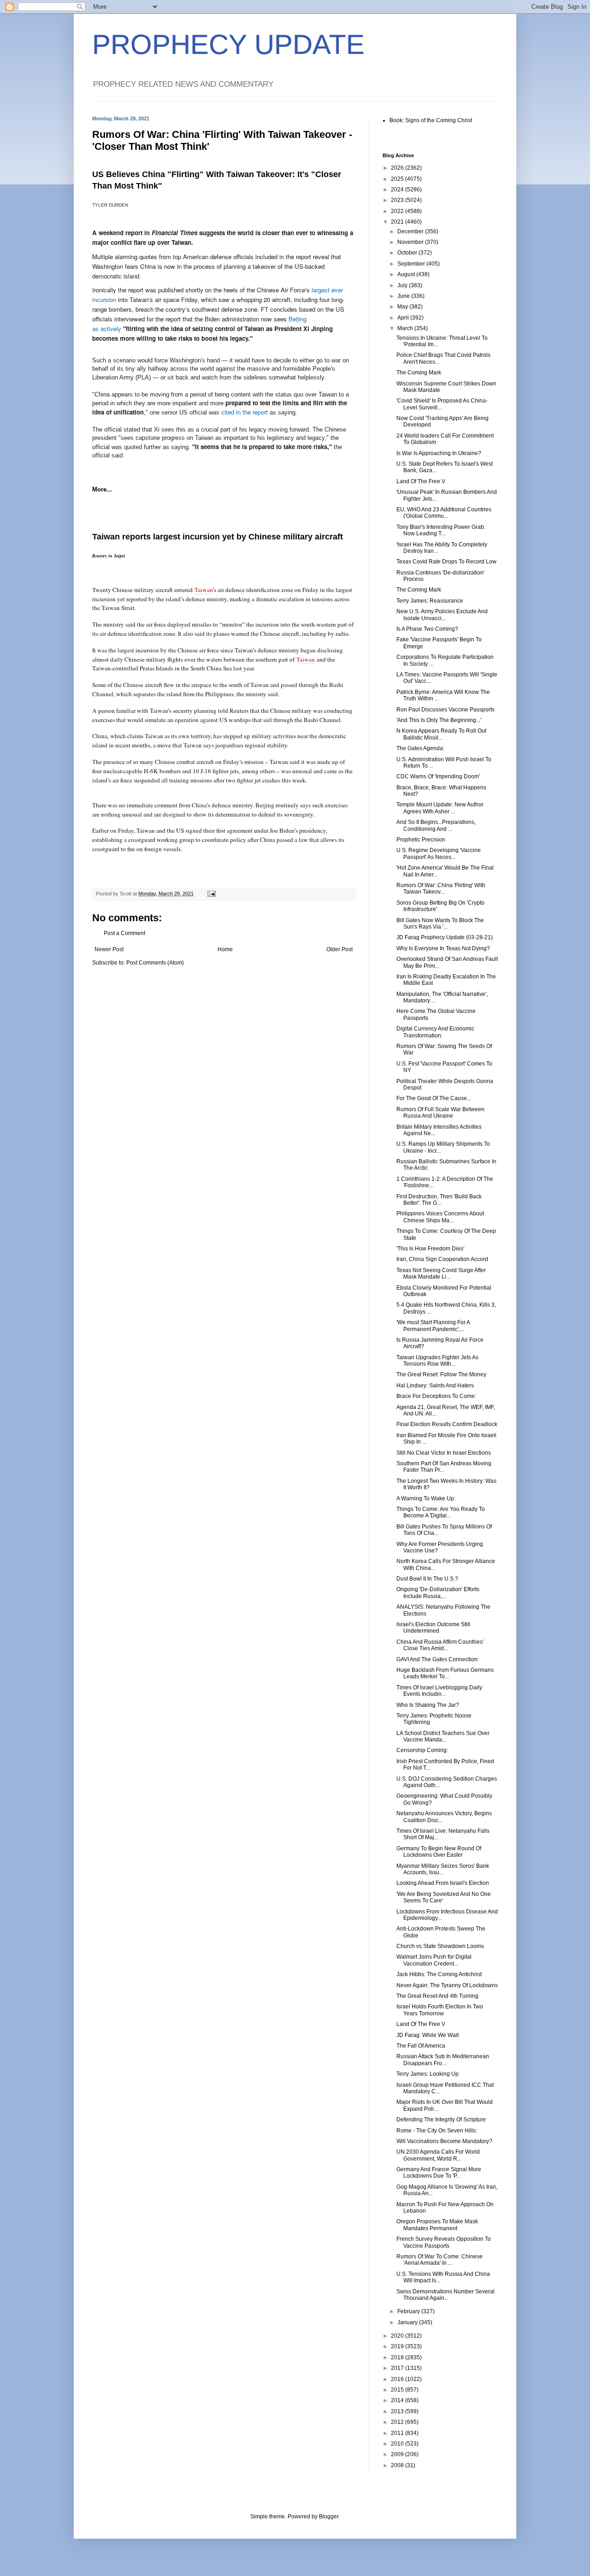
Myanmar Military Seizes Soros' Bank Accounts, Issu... (443, 1869)
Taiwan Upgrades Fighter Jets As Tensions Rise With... (437, 1361)
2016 (398, 2379)
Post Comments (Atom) (155, 963)
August (407, 274)
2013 (398, 2411)
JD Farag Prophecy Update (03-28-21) (445, 937)
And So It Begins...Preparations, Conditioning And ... (436, 825)
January (408, 2322)
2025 (398, 179)
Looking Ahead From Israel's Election (443, 1883)
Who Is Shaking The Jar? (428, 1705)
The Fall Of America (421, 2046)
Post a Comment (124, 933)
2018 (398, 2357)
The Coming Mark (419, 373)
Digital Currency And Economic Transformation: (435, 1032)
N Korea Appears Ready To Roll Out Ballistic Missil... (441, 734)
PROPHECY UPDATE (228, 44)
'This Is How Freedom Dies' (430, 1249)
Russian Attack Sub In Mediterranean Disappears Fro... (443, 2060)
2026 (398, 168)
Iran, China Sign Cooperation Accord (442, 1259)
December (411, 231)
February (409, 2311)
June (404, 296)
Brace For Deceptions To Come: (436, 1396)
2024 (398, 189)
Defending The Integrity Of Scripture (441, 2120)
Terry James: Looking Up (428, 2074)
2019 (398, 2346)
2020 (398, 2336)
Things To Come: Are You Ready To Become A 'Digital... (441, 1512)
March (406, 328)
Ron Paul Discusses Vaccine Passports (445, 710)
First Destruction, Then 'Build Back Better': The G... (439, 1200)
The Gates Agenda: (420, 748)
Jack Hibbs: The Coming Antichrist (439, 1974)
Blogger (329, 2517)
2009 (398, 2454)
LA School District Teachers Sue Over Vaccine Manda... (443, 1736)
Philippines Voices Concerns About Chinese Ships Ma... (440, 1217)
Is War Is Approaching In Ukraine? (439, 453)
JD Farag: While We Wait (428, 2035)
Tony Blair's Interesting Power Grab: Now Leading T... (441, 530)
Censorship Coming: (422, 1750)
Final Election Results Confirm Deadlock (447, 1424)
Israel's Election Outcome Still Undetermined (433, 1628)
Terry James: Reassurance (430, 601)
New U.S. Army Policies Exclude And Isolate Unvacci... (442, 615)
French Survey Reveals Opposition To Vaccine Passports (444, 2242)
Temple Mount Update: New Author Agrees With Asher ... (440, 808)
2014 (398, 2400)
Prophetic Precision (421, 840)
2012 (398, 2422)
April (404, 318)
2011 (398, 2433)
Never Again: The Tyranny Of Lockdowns (447, 1985)
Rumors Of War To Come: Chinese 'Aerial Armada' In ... (440, 2260)
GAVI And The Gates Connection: (438, 1659)
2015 (398, 2390)
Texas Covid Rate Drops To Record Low (446, 562)
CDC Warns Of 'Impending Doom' (438, 776)
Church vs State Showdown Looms (440, 1946)
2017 (398, 2368)
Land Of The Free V (421, 481)
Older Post (339, 949)
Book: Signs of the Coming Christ (431, 120)
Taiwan (204, 590)
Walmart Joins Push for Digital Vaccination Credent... (434, 1960)
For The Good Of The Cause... (434, 1098)
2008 (398, 2465)
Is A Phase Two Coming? (427, 629)
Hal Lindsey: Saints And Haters (435, 1386)
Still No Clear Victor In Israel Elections (444, 1453)
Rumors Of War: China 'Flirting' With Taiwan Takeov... (441, 888)
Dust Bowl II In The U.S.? (427, 1579)
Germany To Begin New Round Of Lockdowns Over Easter (439, 1852)
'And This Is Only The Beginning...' (439, 720)
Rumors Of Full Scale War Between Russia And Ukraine (440, 1113)
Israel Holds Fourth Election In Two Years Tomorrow (440, 2010)
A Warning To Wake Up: (426, 1498)
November (411, 242)
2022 (398, 211)
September (412, 264)
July (403, 285)
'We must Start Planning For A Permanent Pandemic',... (433, 1326)
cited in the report (245, 412)
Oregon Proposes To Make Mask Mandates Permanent (437, 2225)
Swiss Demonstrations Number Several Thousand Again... (445, 2295)
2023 (398, 200)
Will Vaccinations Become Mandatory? (444, 2141)
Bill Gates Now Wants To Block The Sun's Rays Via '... (440, 924)
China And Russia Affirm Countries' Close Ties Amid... (440, 1645)
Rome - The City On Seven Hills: (437, 2131)
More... (102, 489)
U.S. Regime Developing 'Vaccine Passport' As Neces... (439, 853)
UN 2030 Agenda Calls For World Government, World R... (438, 2155)
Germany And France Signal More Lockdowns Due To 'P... (439, 2173)
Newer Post (109, 949)
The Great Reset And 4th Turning (437, 1996)
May (403, 307)
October (408, 253)
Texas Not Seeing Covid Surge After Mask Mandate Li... (441, 1273)
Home (225, 949)
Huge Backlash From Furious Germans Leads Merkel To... (445, 1673)
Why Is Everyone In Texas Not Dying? (443, 948)
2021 (398, 222)
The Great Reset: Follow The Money (441, 1374)
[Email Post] (211, 894)
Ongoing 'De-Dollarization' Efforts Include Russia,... (438, 1593)
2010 (398, 2444)
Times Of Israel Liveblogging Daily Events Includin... (439, 1691)
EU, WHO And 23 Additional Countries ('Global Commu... (444, 513)
